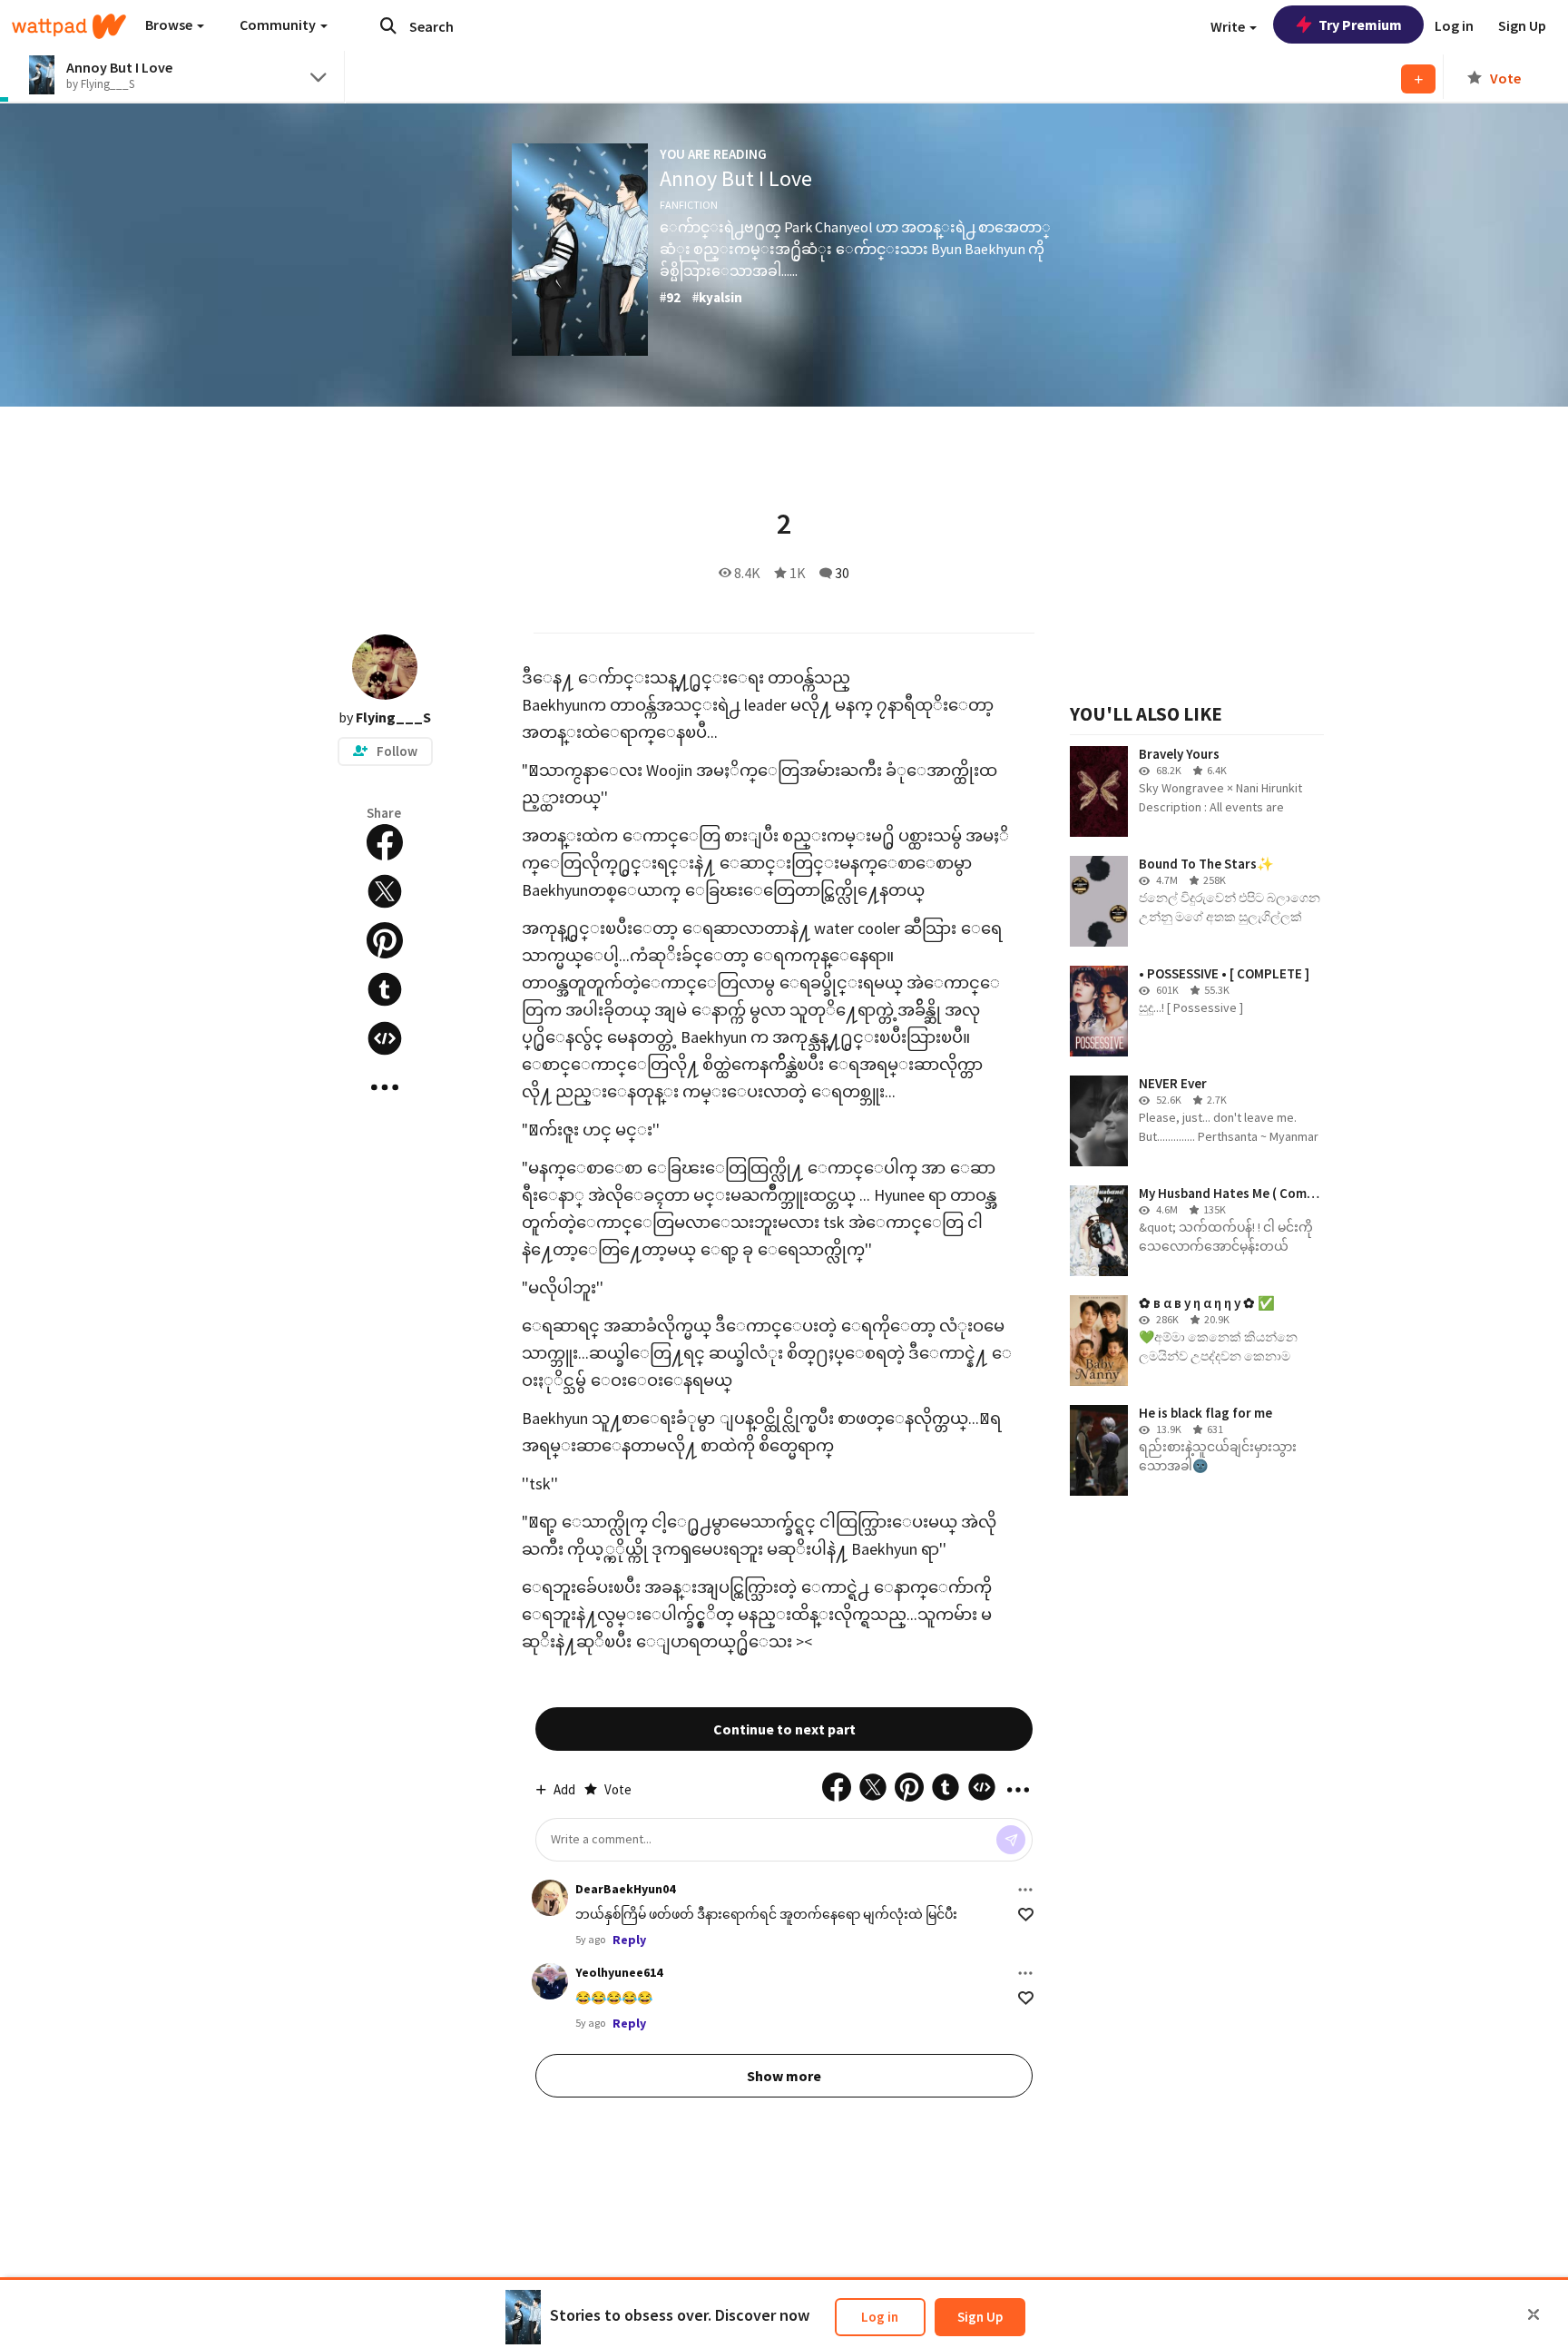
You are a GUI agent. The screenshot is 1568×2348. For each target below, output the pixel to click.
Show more (784, 2076)
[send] (1011, 1840)
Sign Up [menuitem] (1522, 25)
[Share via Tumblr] (385, 989)
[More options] (1025, 1890)
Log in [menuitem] (1454, 25)
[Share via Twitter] (385, 891)
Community (279, 25)
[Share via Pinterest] (385, 940)
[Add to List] (1418, 79)
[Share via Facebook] (385, 842)
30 (842, 573)
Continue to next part (784, 1729)
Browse (170, 25)
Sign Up (980, 2317)
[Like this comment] (1026, 1915)
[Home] (69, 26)
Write (1229, 26)
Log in (880, 2317)
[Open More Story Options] (385, 1087)
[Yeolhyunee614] (550, 1981)
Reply (629, 1940)
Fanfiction (689, 205)
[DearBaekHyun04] (550, 1898)
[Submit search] (388, 25)
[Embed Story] (385, 1038)
